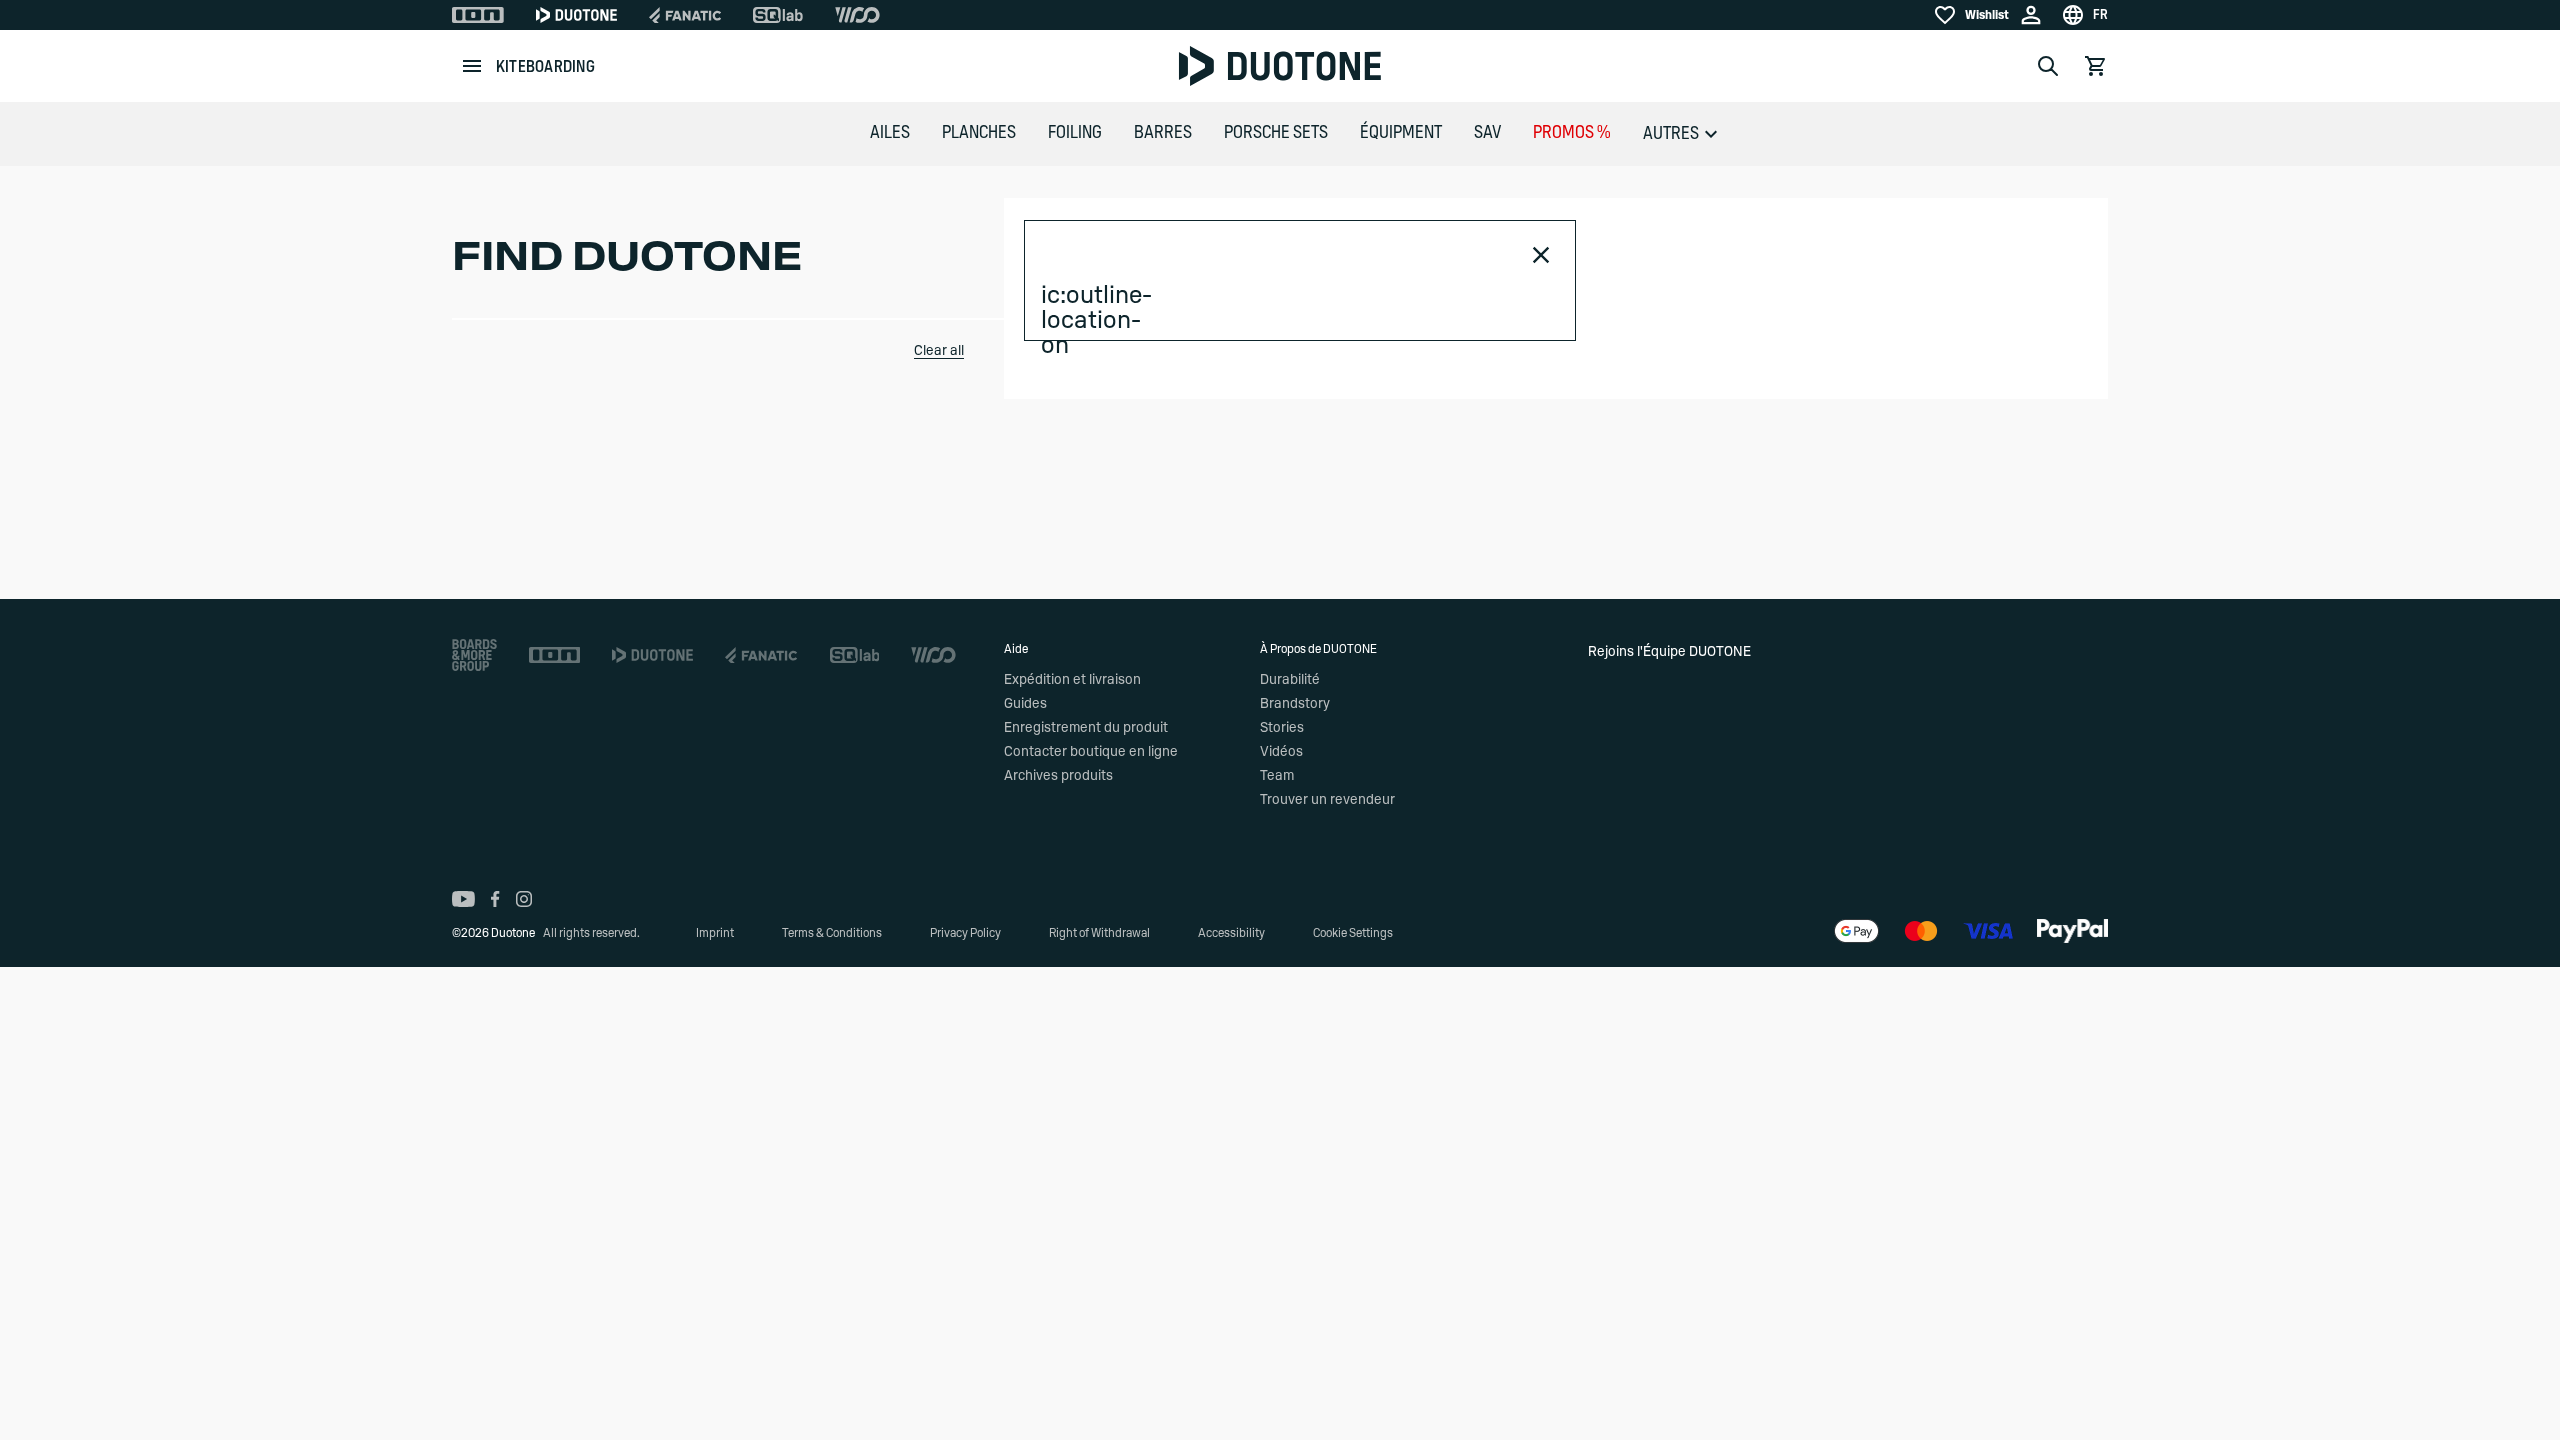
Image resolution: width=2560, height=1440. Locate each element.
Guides (1025, 704)
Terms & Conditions (832, 933)
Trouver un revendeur (1327, 800)
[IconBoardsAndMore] (474, 655)
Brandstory (1295, 704)
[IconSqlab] (778, 15)
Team (1277, 776)
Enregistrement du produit (1086, 728)
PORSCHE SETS (1276, 133)
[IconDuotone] (576, 15)
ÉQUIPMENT (1401, 133)
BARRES (1163, 133)
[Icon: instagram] (524, 899)
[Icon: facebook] (495, 899)
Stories (1282, 728)
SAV (1487, 133)
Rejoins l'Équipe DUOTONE (1669, 652)
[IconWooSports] (857, 15)
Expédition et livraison (1072, 680)
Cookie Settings (1353, 933)
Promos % (1572, 133)
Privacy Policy (965, 933)
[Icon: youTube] (463, 899)
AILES (890, 133)
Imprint (715, 933)
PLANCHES (979, 133)
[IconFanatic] (685, 15)
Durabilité (1290, 680)
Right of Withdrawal (1099, 933)
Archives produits (1058, 776)
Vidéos (1281, 752)
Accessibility (1231, 933)
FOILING (1075, 133)
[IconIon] (478, 15)
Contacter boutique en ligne (1091, 752)
